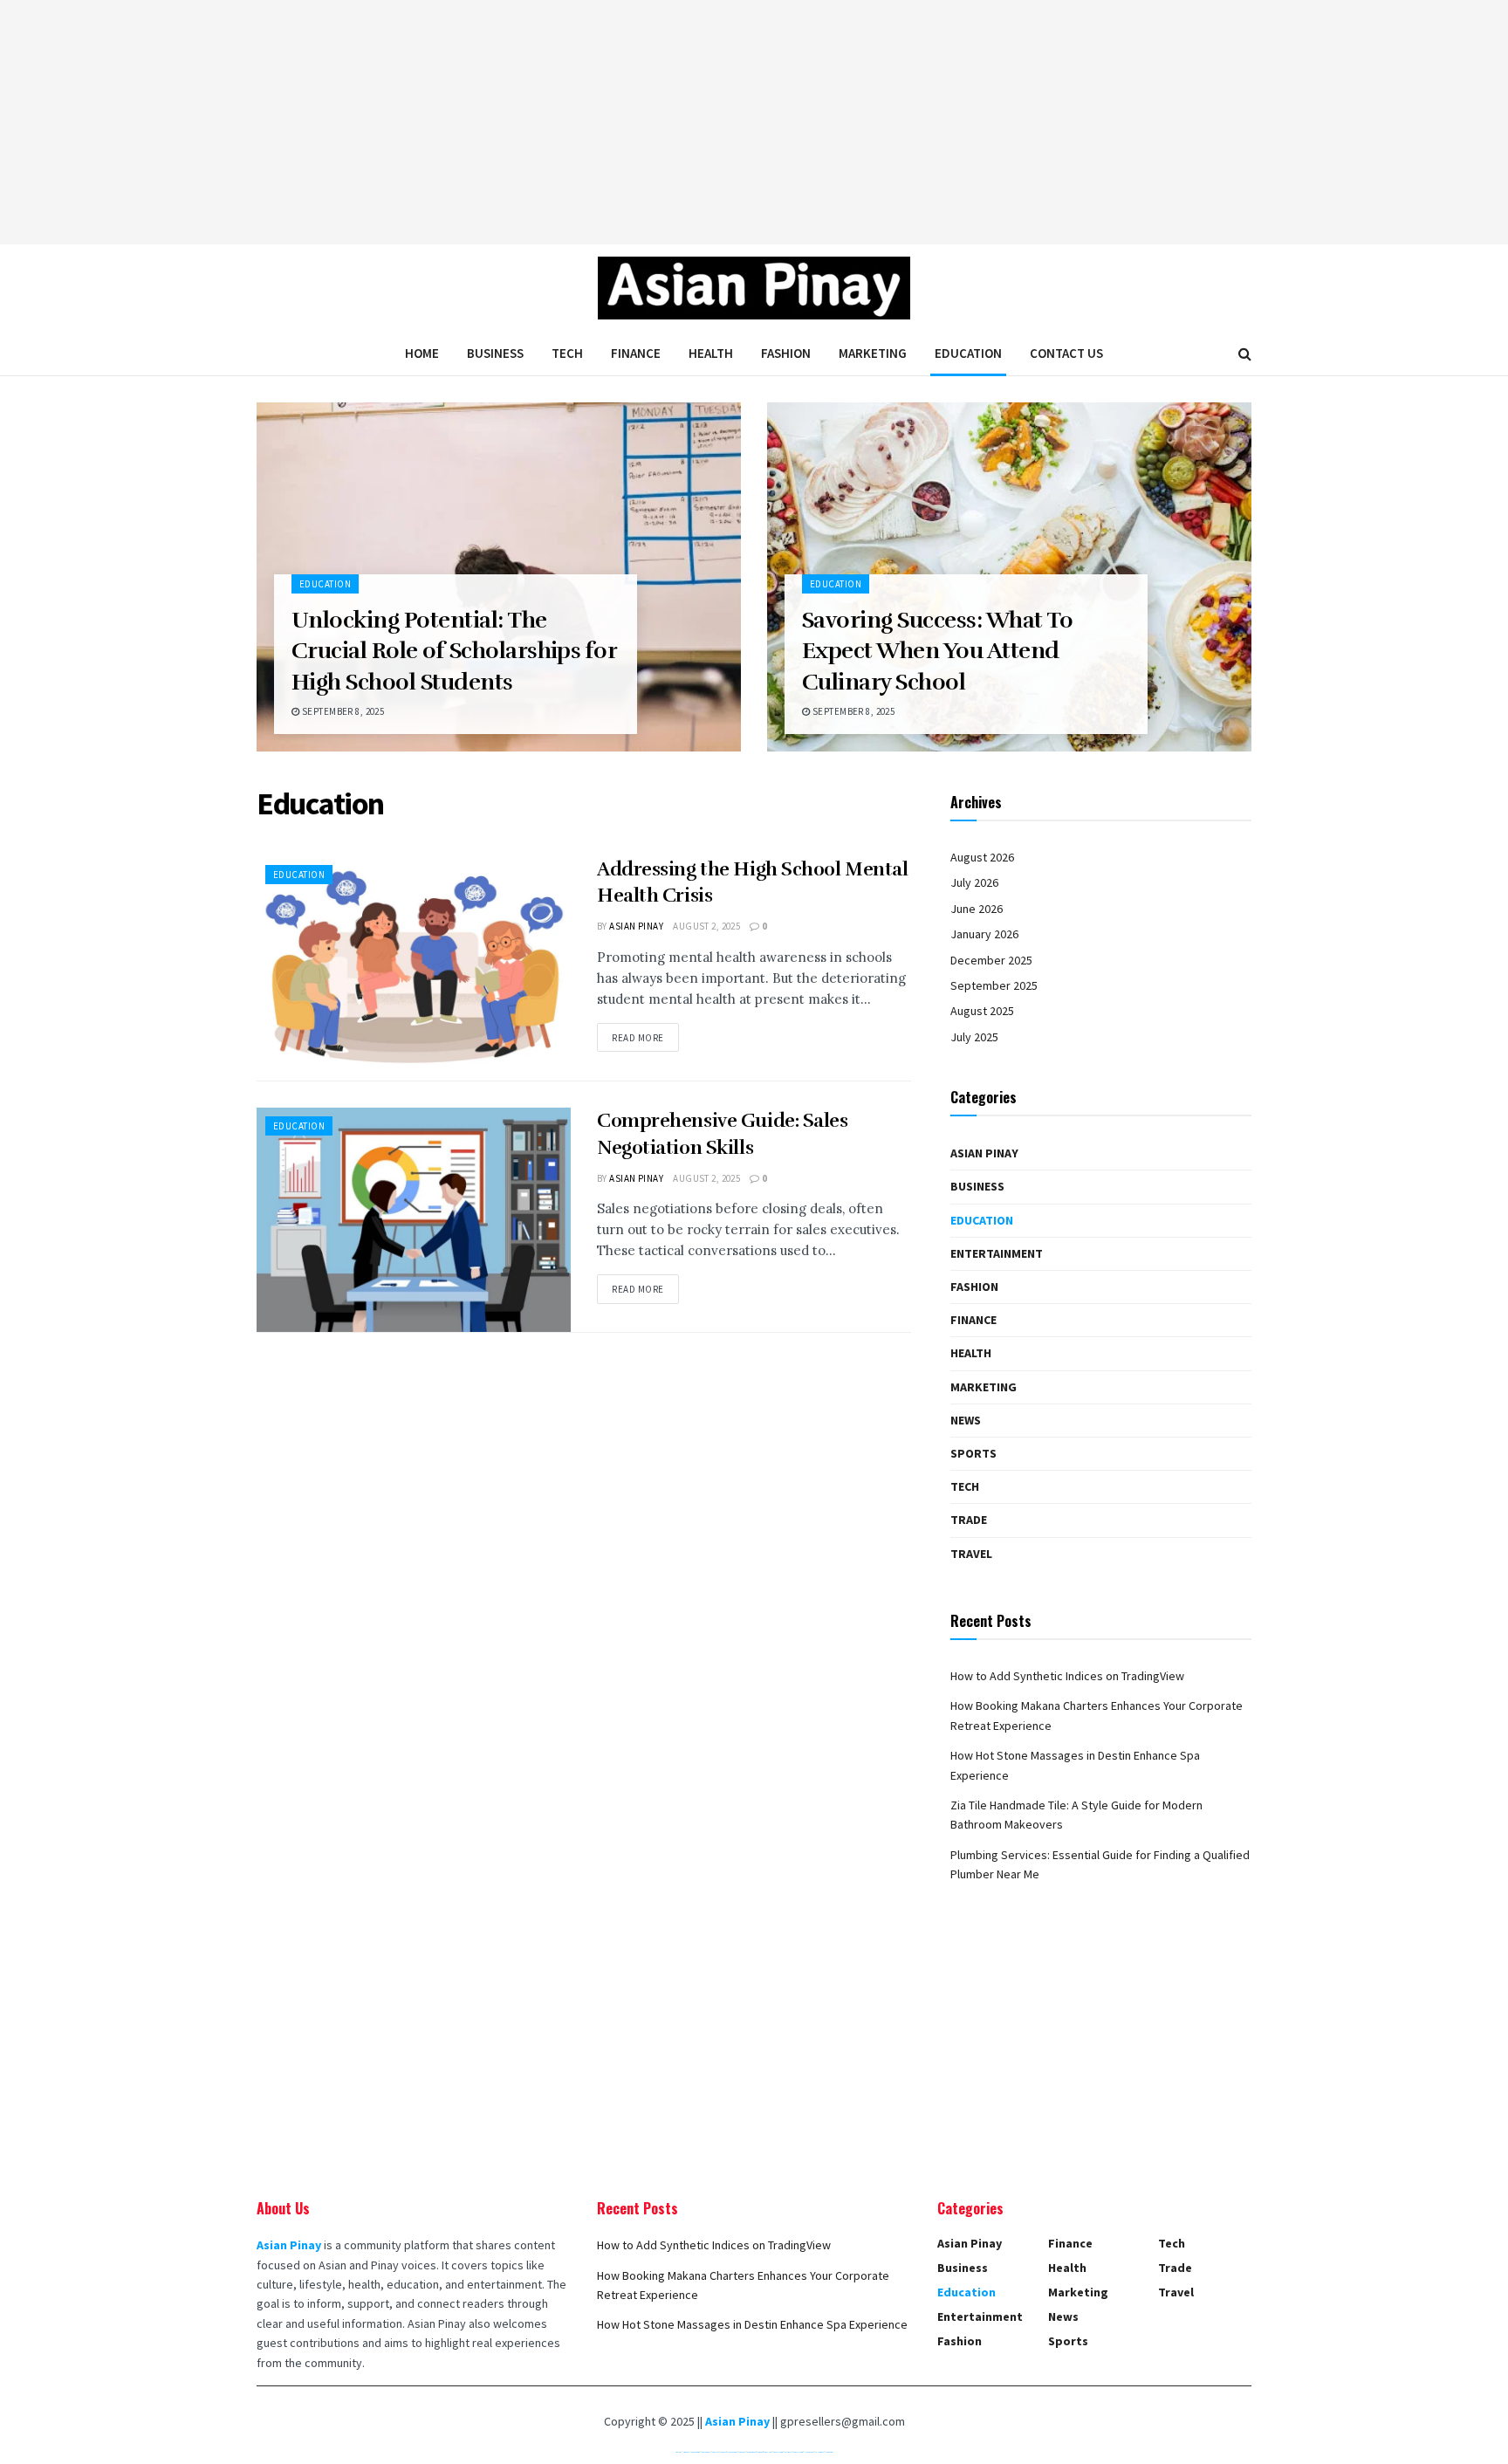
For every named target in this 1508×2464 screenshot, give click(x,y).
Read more (638, 1038)
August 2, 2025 (706, 926)
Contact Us (1066, 353)
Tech (567, 353)
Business (495, 353)
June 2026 (977, 909)
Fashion (786, 353)
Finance (636, 353)
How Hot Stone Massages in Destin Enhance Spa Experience (752, 2324)
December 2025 (991, 960)
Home (422, 353)
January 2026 (984, 934)
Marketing (873, 353)
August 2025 (982, 1011)
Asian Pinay (636, 926)
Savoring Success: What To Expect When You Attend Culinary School (937, 651)
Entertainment (997, 1253)
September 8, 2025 (342, 711)
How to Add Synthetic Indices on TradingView (1067, 1676)
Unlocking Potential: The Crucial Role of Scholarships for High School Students (454, 651)
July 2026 (974, 882)
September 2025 (994, 985)
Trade (969, 1520)
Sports (973, 1453)
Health (711, 353)
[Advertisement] (754, 122)
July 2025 (974, 1037)
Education (968, 353)
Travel (971, 1554)
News (966, 1420)
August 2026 (982, 857)
